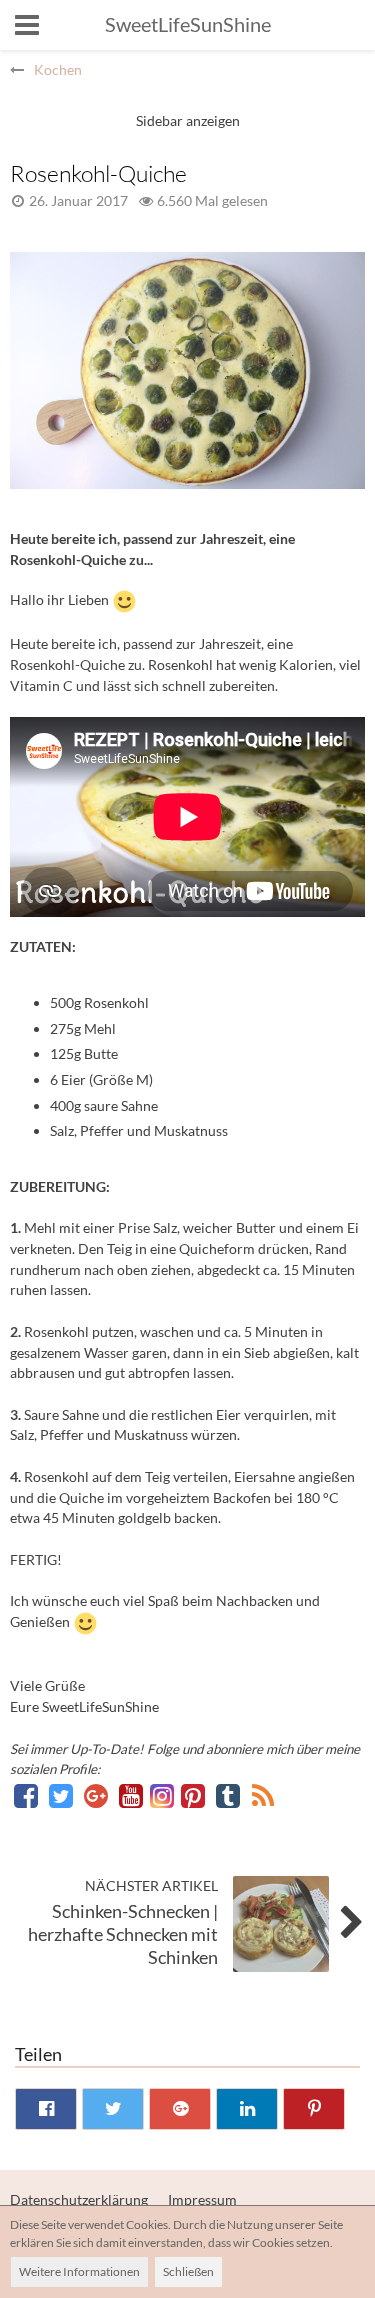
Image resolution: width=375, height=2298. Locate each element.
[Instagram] (163, 1795)
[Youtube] (132, 1795)
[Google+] (97, 1795)
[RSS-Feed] (263, 1795)
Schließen (188, 2271)
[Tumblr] (229, 1795)
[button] (27, 25)
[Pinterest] (194, 1795)
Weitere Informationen (79, 2271)
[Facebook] (27, 1795)
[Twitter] (62, 1795)
